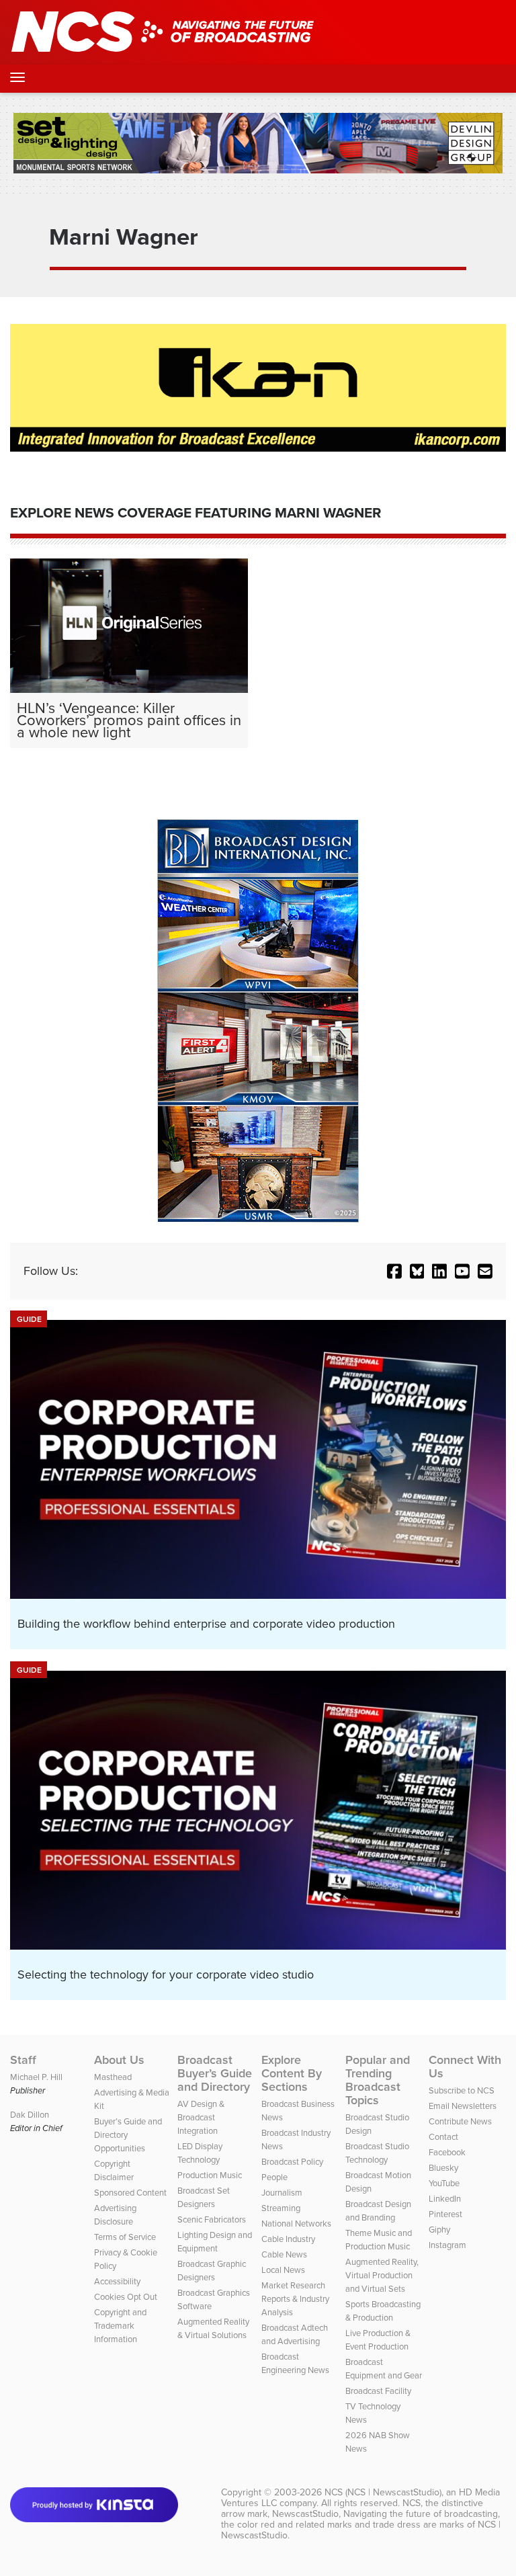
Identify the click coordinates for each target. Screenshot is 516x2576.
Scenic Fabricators (212, 2219)
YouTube (444, 2183)
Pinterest (445, 2214)
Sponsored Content (130, 2193)
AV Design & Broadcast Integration (201, 2117)
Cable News (284, 2254)
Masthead (113, 2077)
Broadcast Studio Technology (377, 2153)
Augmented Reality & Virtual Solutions (213, 2328)
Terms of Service (125, 2237)
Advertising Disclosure (115, 2215)
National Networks (296, 2224)
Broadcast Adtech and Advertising (295, 2334)
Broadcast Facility (378, 2391)
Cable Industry (288, 2239)
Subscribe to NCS (462, 2090)
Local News (283, 2270)
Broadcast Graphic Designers (212, 2271)
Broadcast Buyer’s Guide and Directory (215, 2073)
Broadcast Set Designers (204, 2197)
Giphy (439, 2230)
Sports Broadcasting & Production (383, 2311)
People (274, 2177)
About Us (119, 2060)
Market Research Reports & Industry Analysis (295, 2299)
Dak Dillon (30, 2115)
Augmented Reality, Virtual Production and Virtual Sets (382, 2275)
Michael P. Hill (36, 2077)
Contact (443, 2137)
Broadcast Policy (292, 2162)
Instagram (447, 2245)
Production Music (210, 2175)
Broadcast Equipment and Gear (384, 2369)
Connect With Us (465, 2067)
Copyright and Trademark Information (120, 2326)
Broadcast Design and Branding (378, 2211)
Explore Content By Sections (292, 2073)
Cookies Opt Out (126, 2297)
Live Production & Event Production (378, 2340)
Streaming (281, 2208)
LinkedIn (445, 2199)
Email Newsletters (463, 2106)
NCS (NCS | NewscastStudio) (383, 2492)
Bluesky (443, 2168)
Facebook (447, 2152)
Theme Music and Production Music (379, 2240)
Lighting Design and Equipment (215, 2242)
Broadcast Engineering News (295, 2363)
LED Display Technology (200, 2153)
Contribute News (460, 2121)
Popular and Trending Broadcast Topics (378, 2080)
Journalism (282, 2193)
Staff (23, 2060)
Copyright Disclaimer (114, 2170)
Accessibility (117, 2281)
